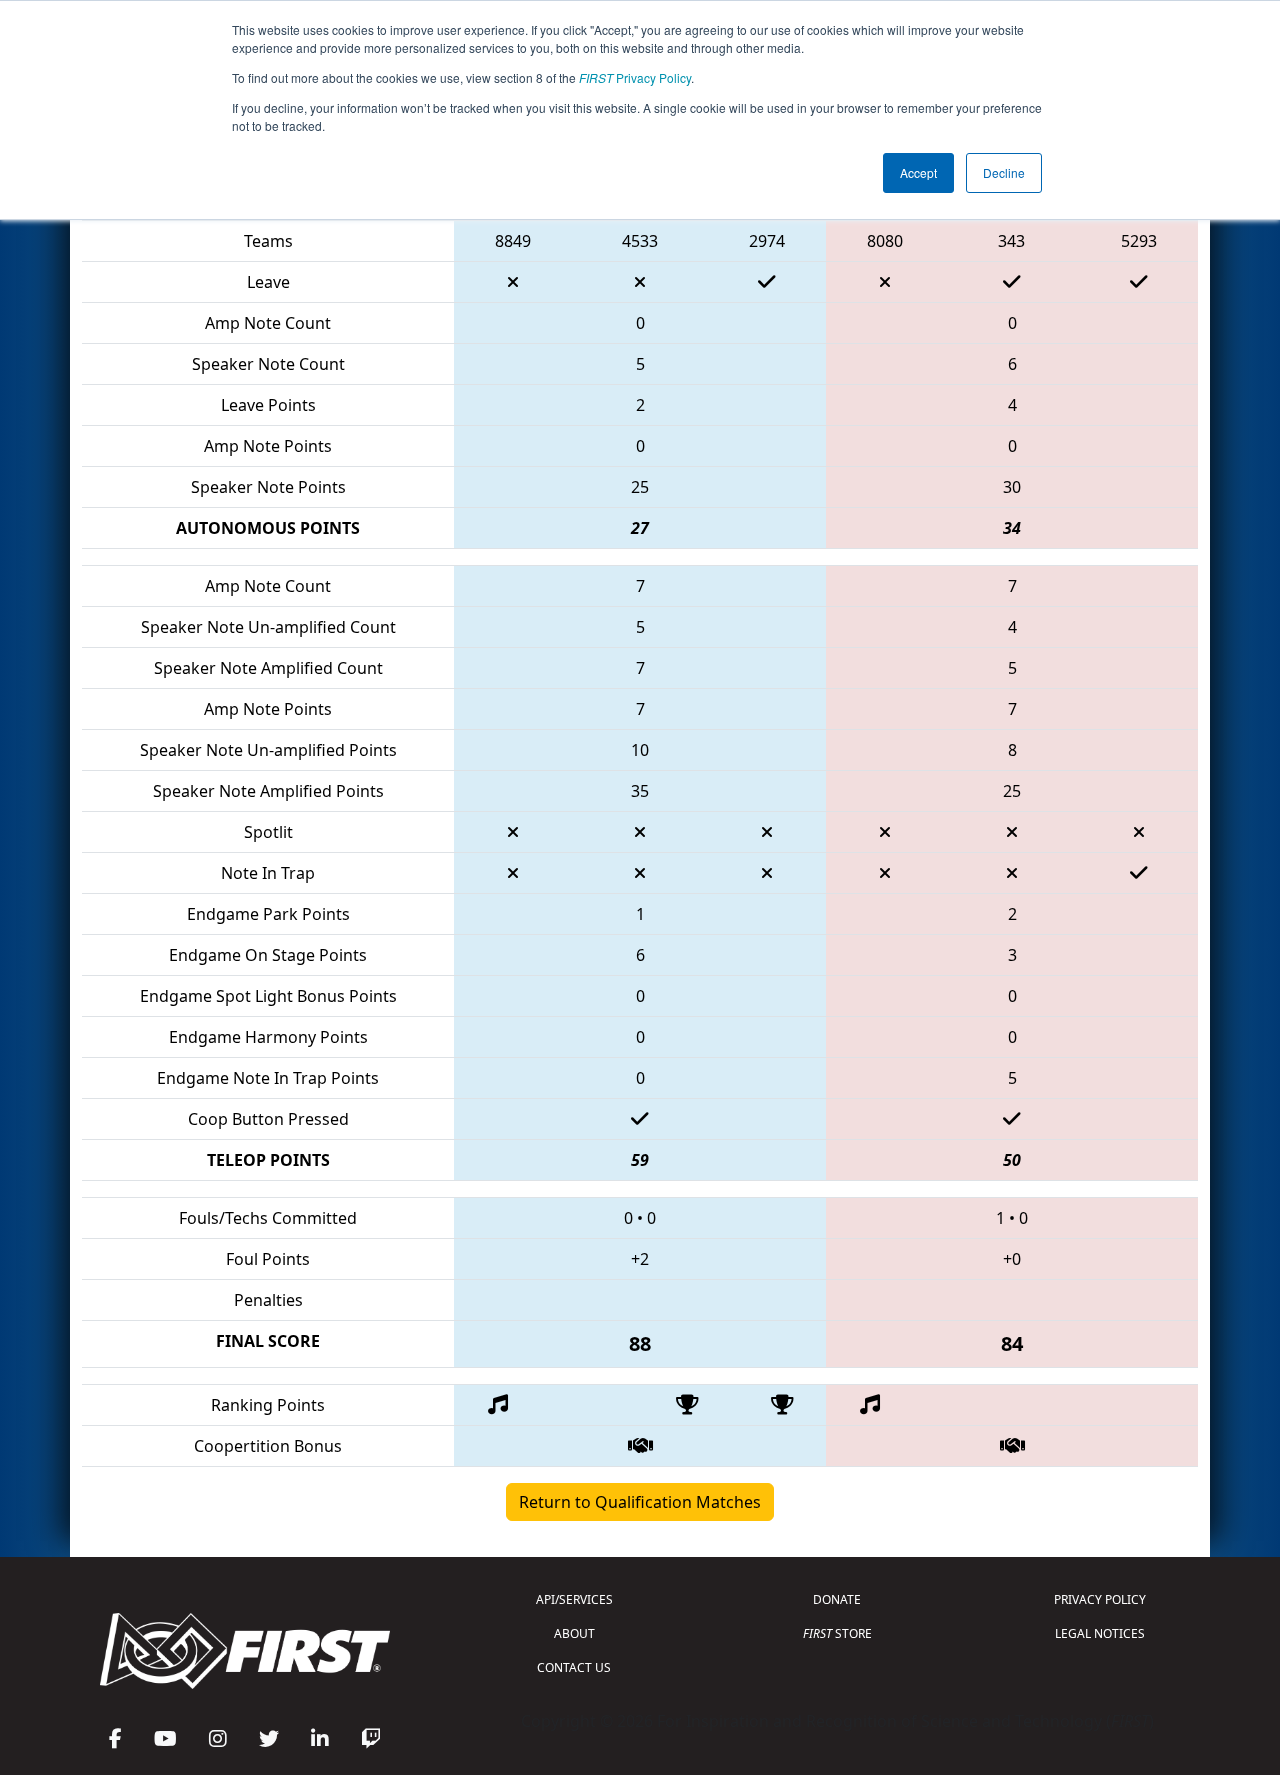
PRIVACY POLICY (1100, 1599)
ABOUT (574, 1633)
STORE (837, 1633)
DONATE (837, 1599)
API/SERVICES (574, 1599)
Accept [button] (918, 172)
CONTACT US (574, 1667)
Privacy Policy (635, 77)
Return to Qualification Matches (640, 1502)
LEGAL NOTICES (1100, 1633)
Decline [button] (1004, 172)
